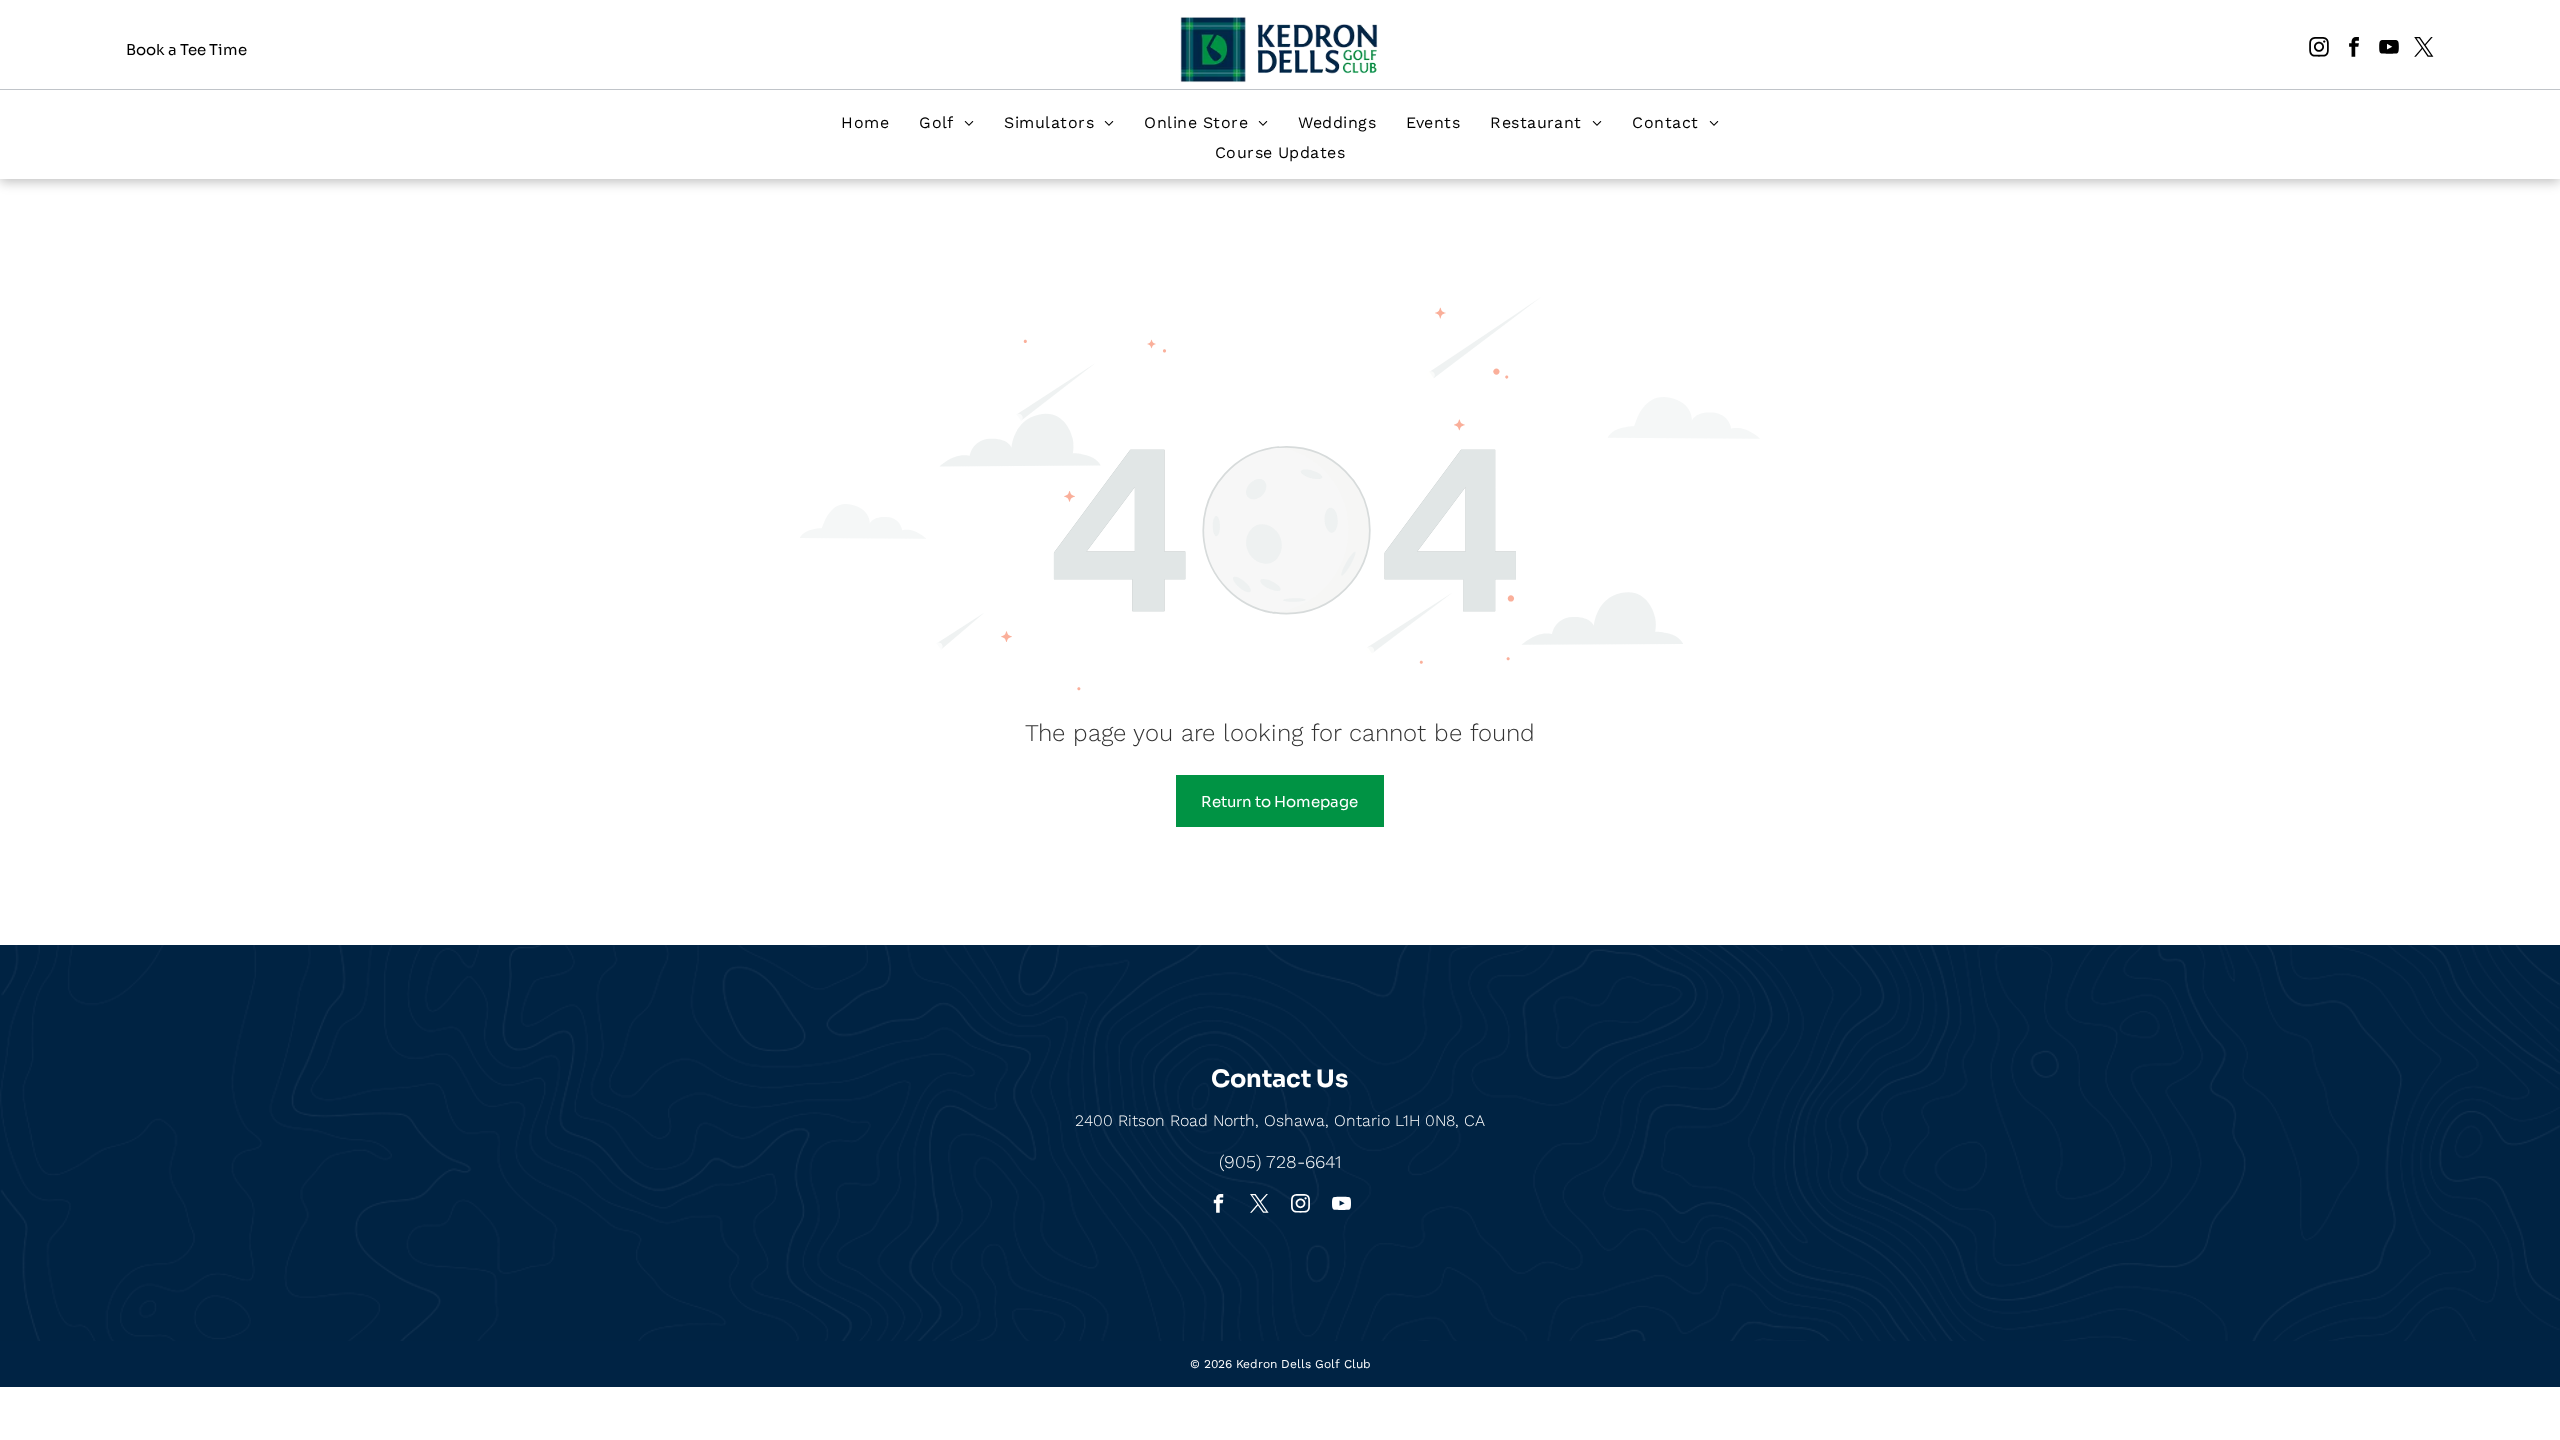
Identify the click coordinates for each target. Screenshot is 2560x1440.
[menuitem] (865, 122)
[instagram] (2319, 49)
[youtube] (2389, 49)
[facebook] (2354, 49)
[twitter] (2424, 49)
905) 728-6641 (1282, 1161)
